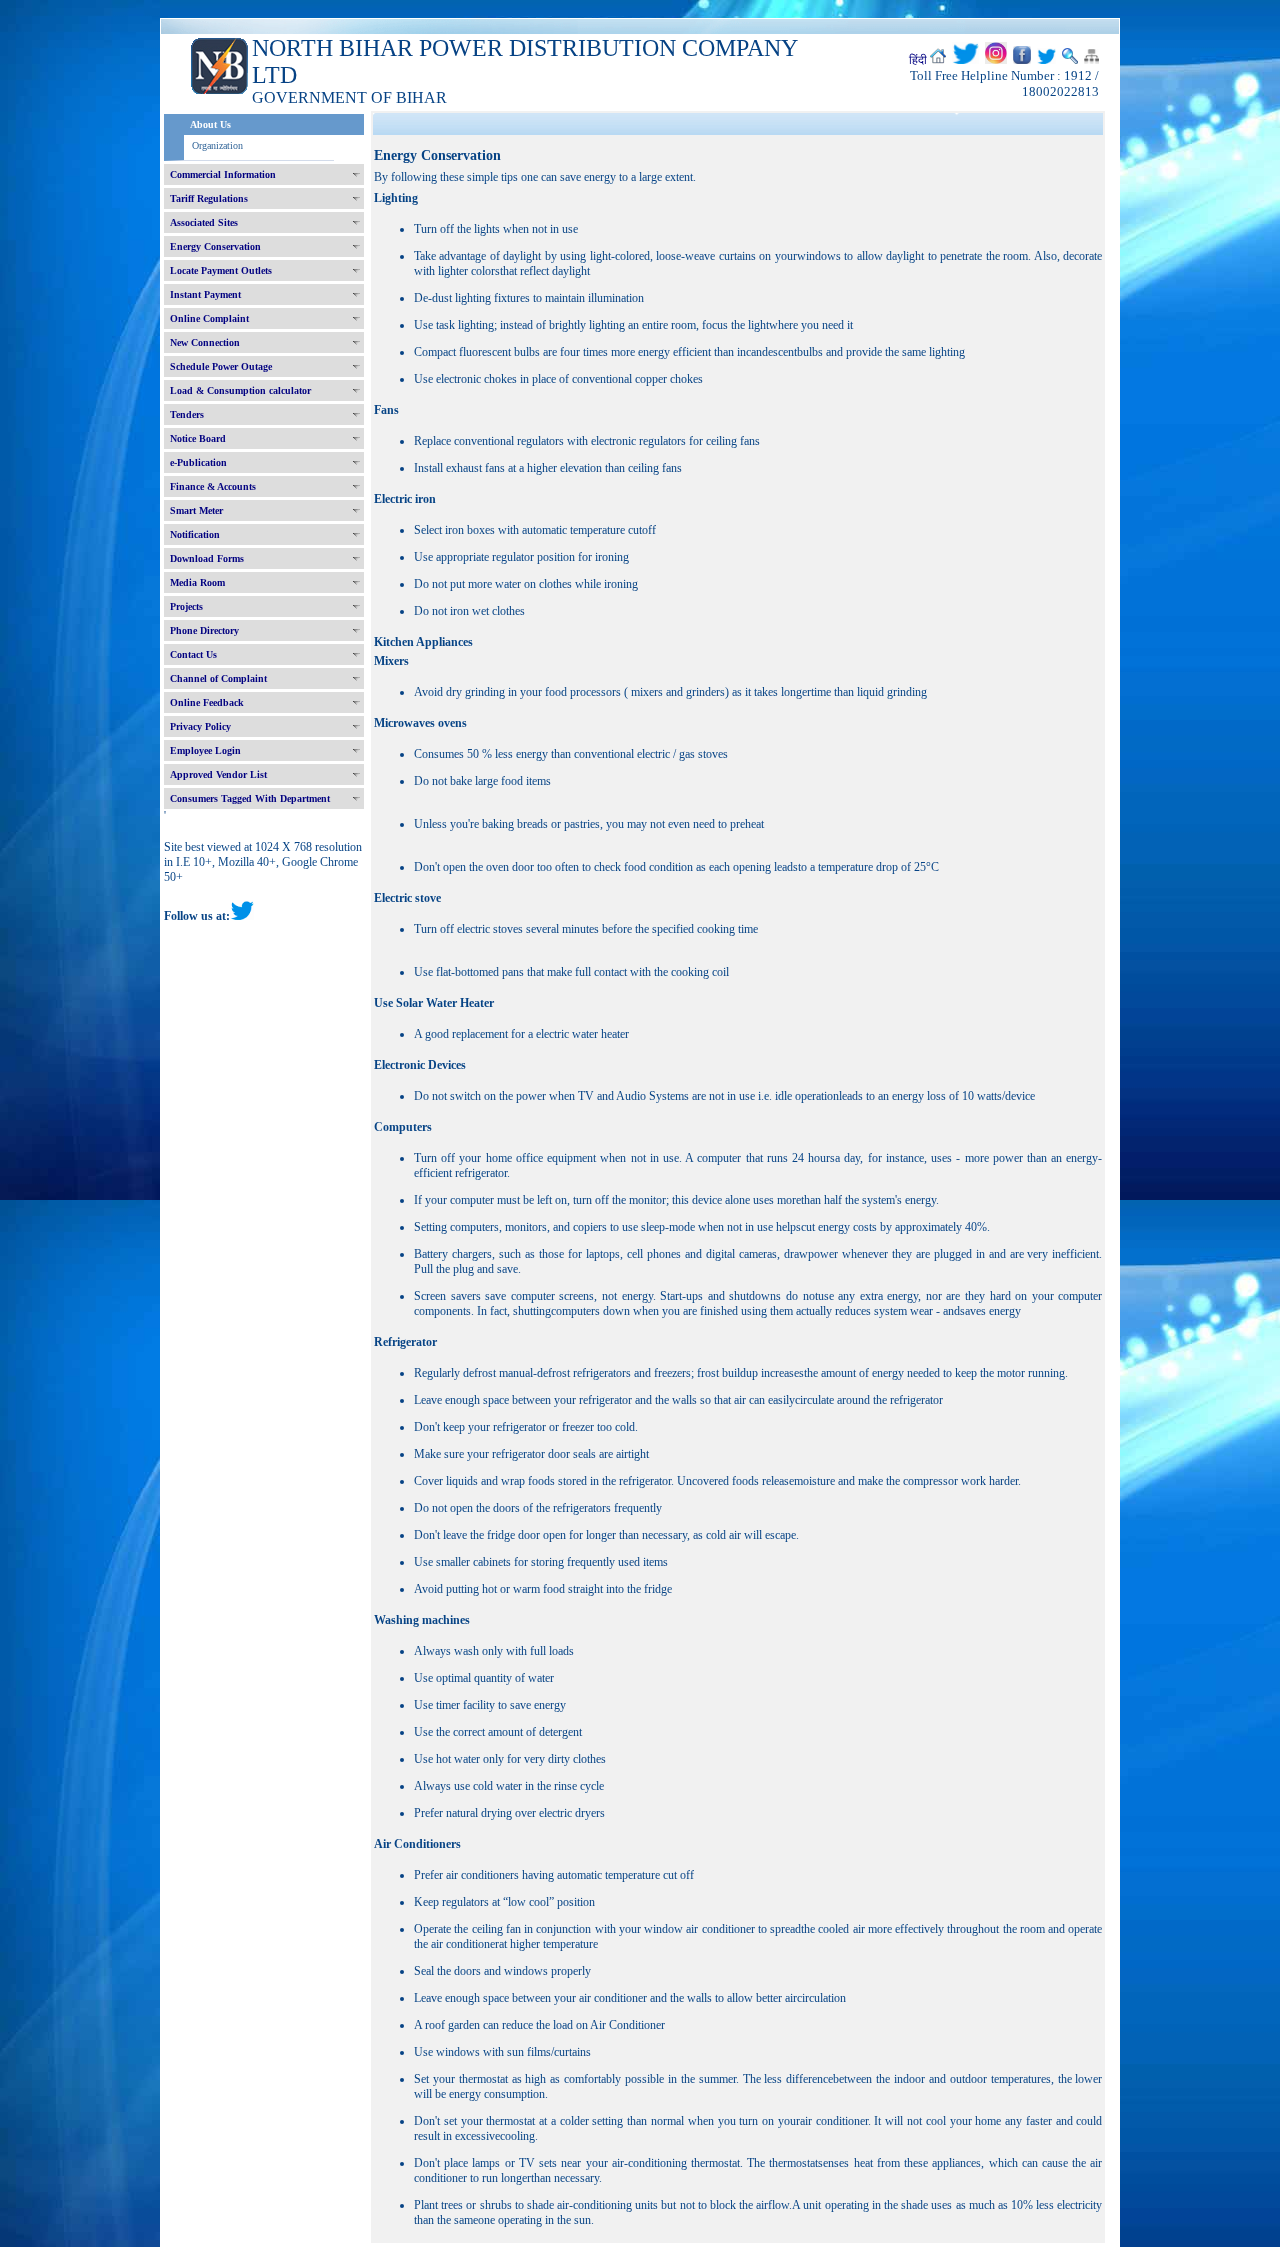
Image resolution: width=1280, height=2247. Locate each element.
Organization (217, 145)
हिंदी (918, 60)
